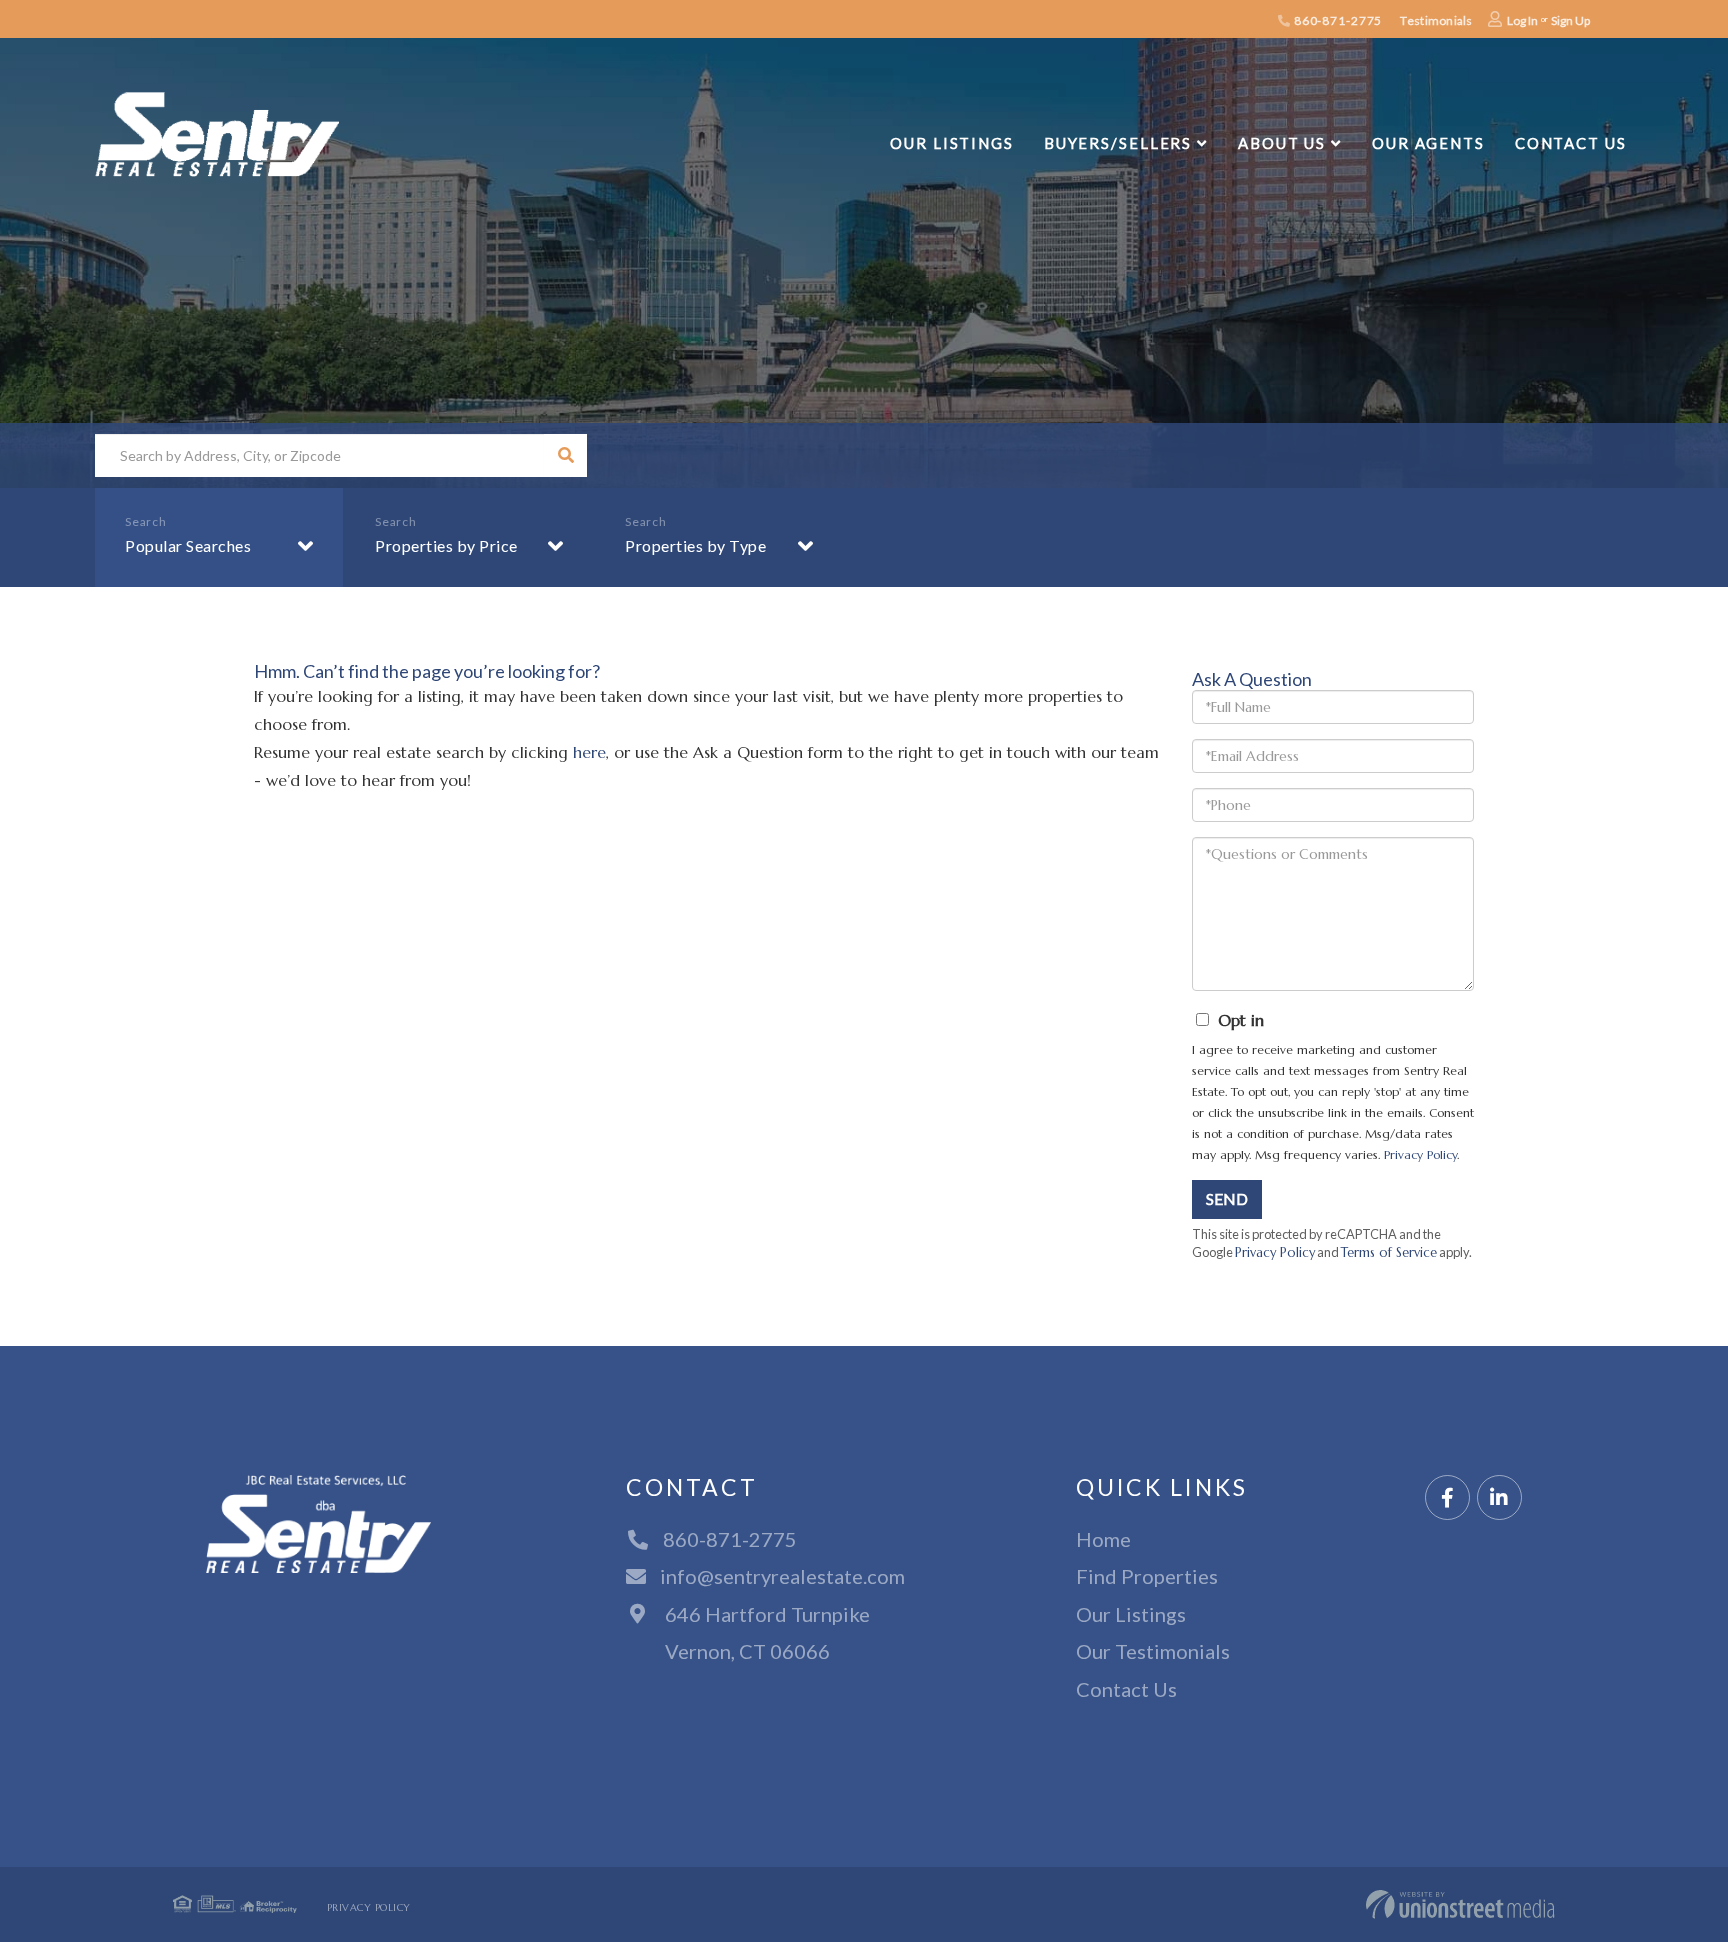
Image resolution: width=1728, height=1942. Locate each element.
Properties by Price (446, 545)
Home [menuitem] (1103, 1539)
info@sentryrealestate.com (782, 1576)
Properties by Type (695, 545)
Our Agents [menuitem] (1428, 143)
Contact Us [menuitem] (1571, 143)
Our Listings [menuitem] (952, 143)
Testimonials (1436, 20)
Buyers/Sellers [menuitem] (1118, 143)
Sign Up (1570, 20)
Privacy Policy (1420, 1154)
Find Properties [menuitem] (1147, 1576)
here (589, 752)
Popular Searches (188, 545)
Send (1227, 1198)
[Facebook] (1447, 1498)
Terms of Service (1389, 1253)
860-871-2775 (1336, 20)
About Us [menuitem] (1282, 143)
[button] (565, 455)
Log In (1522, 20)
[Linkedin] (1499, 1498)
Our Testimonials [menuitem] (1153, 1651)
